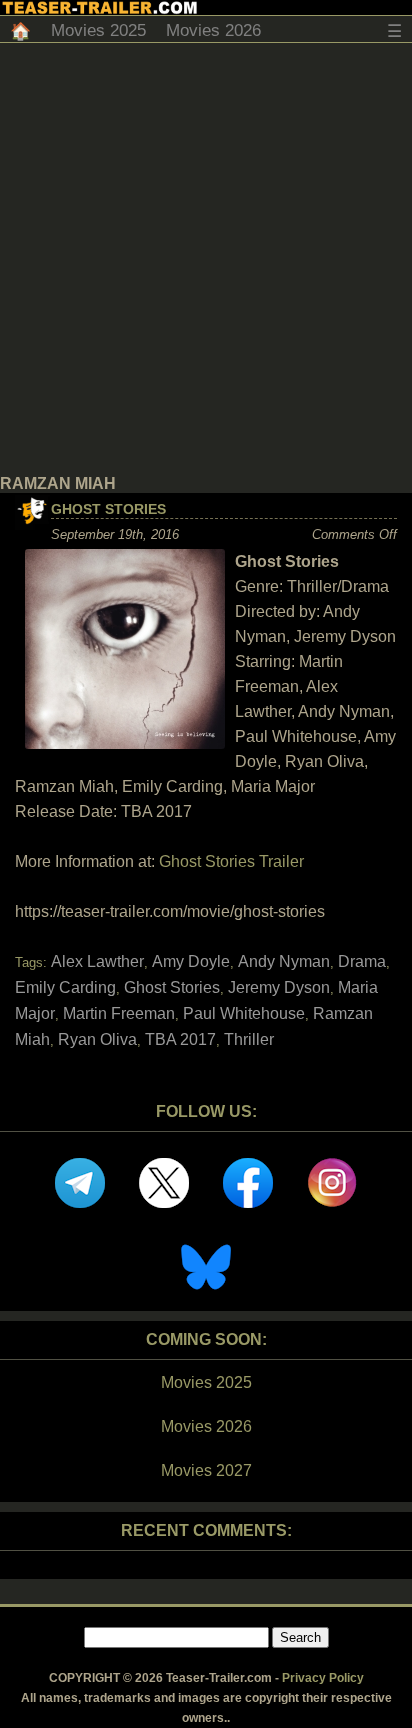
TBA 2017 (180, 1039)
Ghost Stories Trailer (231, 861)
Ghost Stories (108, 509)
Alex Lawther (97, 961)
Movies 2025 (98, 30)
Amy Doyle (191, 961)
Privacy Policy (323, 1678)
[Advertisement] (206, 259)
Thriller (249, 1039)
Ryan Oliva (97, 1039)
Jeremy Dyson (279, 987)
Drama (362, 961)
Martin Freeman (119, 1013)
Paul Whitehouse (244, 1013)
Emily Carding (65, 987)
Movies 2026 (213, 30)
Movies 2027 (206, 1470)
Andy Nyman (284, 961)
